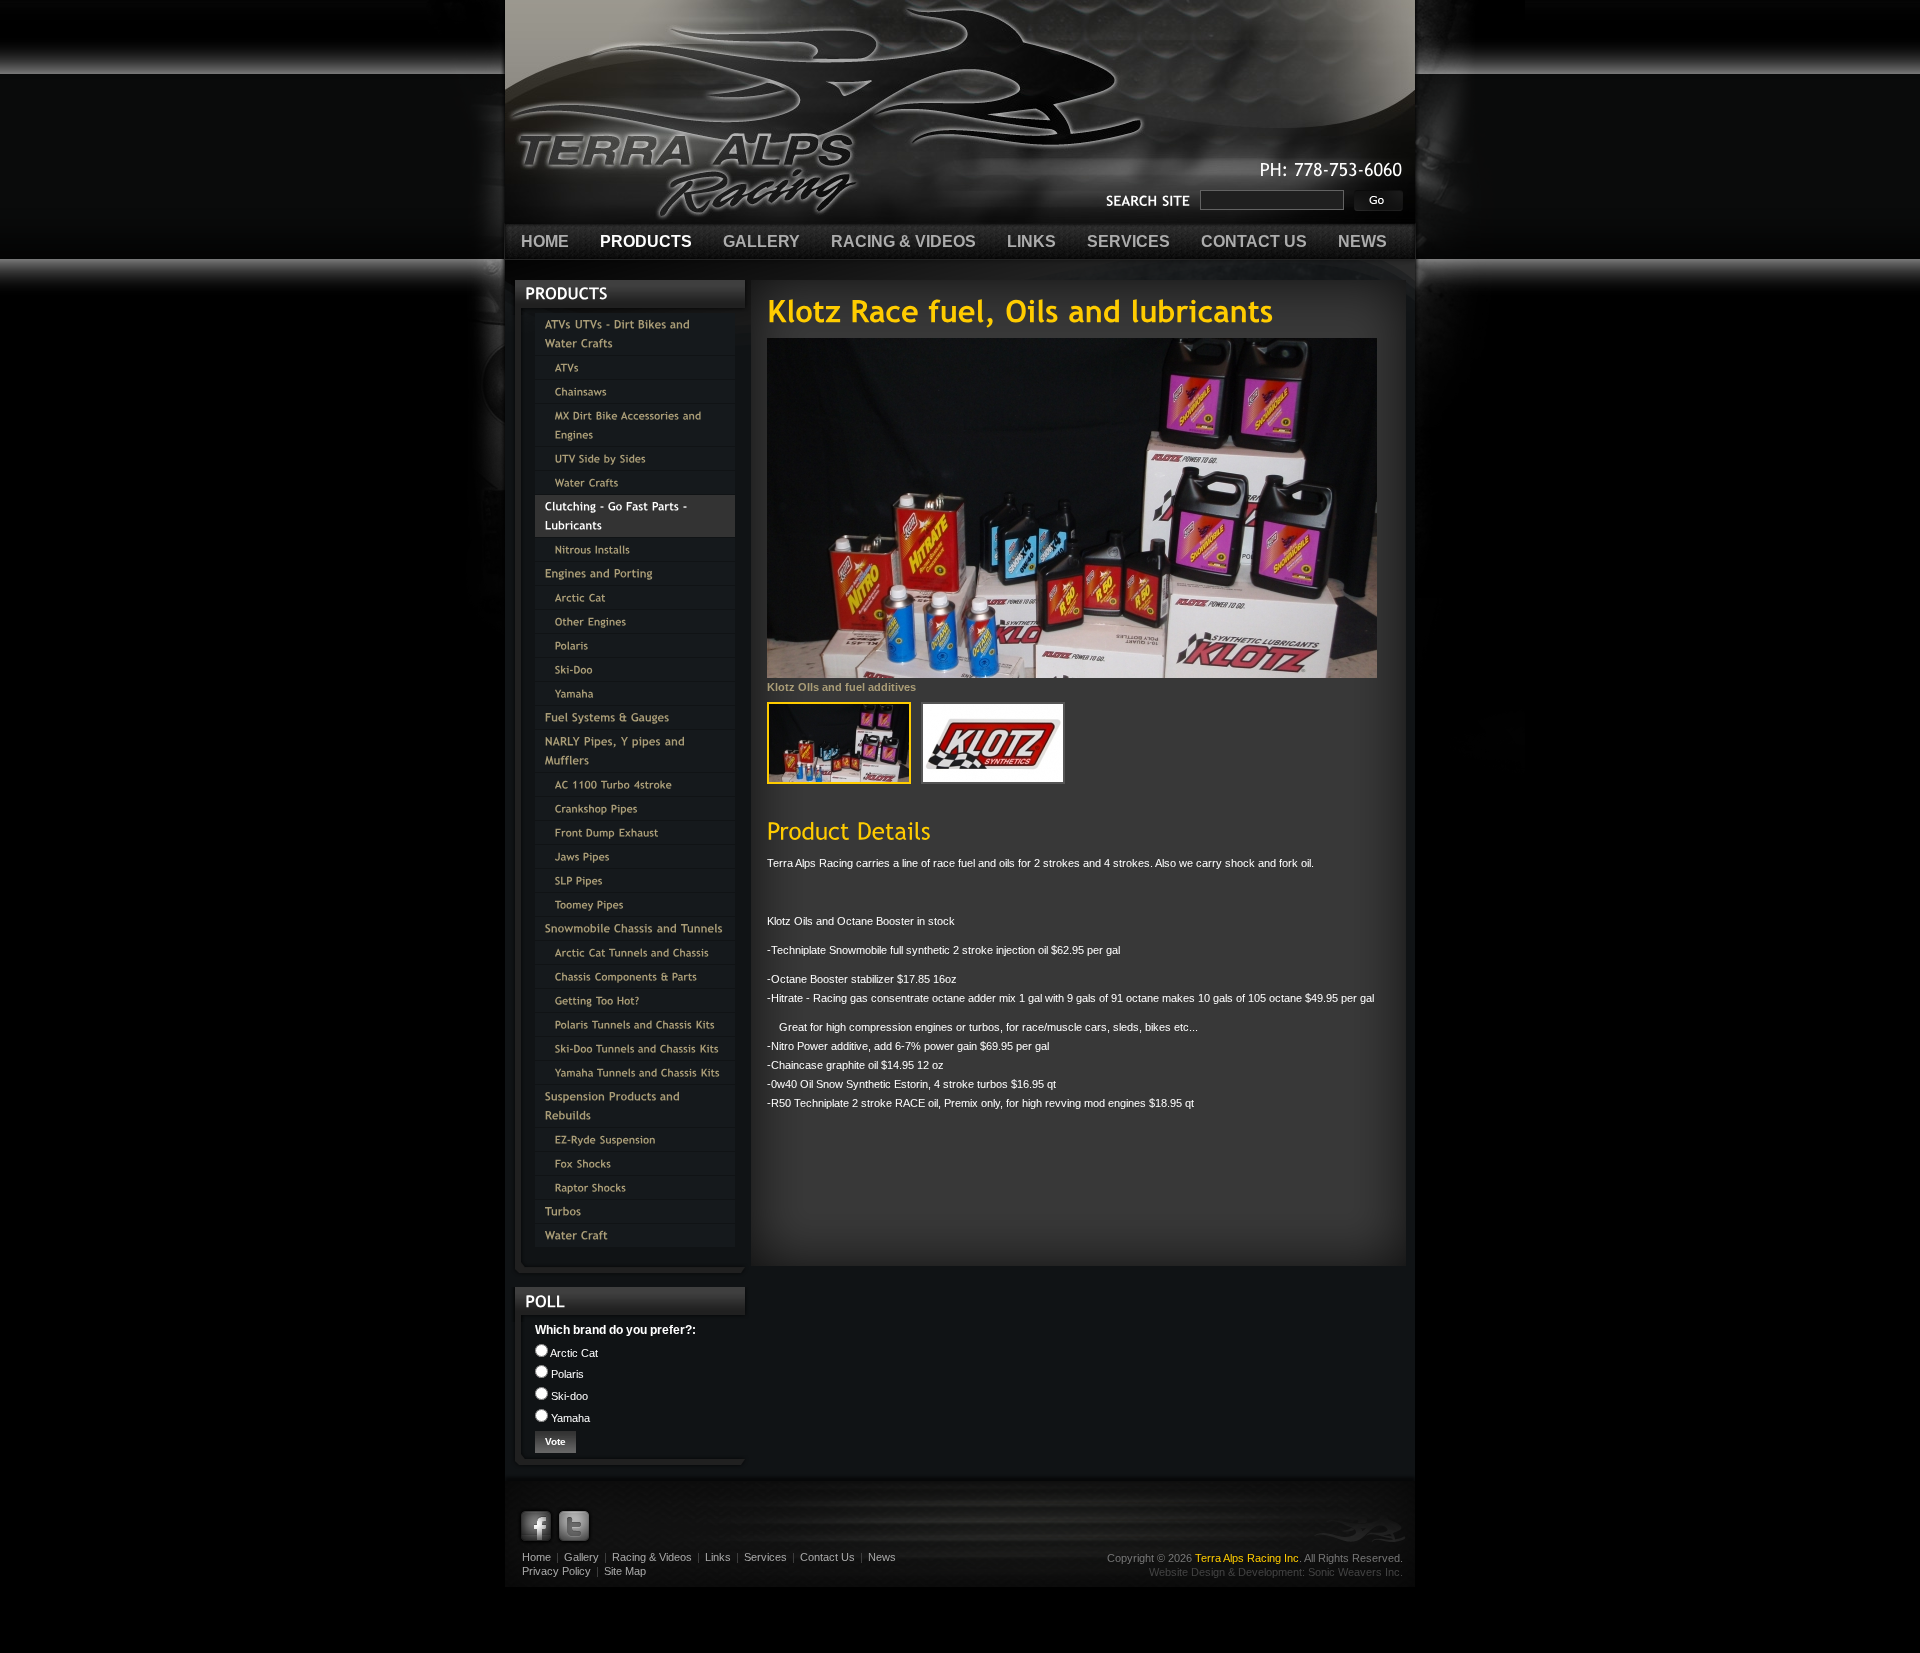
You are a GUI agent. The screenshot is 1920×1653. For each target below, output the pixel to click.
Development (1270, 1572)
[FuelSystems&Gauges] (635, 717)
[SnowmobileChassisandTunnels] (635, 928)
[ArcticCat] (635, 597)
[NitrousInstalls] (635, 549)
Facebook (536, 1526)
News (882, 1557)
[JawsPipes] (635, 856)
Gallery (581, 1557)
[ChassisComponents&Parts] (635, 976)
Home (536, 1557)
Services (765, 1557)
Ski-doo (568, 1396)
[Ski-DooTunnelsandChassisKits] (635, 1048)
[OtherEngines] (635, 621)
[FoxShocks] (635, 1163)
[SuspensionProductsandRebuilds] (635, 1106)
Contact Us (827, 1557)
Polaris (566, 1374)
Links (718, 1557)
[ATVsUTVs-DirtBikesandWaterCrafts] (635, 334)
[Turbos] (635, 1211)
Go (1378, 200)
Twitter (574, 1526)
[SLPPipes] (635, 880)
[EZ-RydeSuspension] (635, 1139)
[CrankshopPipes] (635, 808)
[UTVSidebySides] (635, 458)
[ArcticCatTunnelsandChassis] (635, 952)
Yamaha (569, 1418)
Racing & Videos (652, 1557)
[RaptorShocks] (635, 1187)
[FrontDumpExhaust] (635, 832)
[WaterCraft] (635, 1235)
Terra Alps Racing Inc (1247, 1558)
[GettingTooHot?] (635, 1000)
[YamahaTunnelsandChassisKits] (635, 1072)
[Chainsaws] (635, 391)
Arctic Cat (573, 1353)
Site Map (625, 1571)
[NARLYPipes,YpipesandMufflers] (635, 751)
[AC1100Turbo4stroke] (635, 784)
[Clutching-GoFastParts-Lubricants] (635, 516)
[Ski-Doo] (635, 669)
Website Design (1187, 1572)
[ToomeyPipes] (635, 904)
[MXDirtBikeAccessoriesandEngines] (635, 425)
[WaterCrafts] (635, 482)
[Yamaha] (635, 693)
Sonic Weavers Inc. (1355, 1572)
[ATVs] (635, 367)
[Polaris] (635, 645)
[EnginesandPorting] (635, 573)
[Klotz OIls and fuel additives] (1072, 508)
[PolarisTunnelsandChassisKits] (635, 1024)
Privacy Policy (556, 1571)
